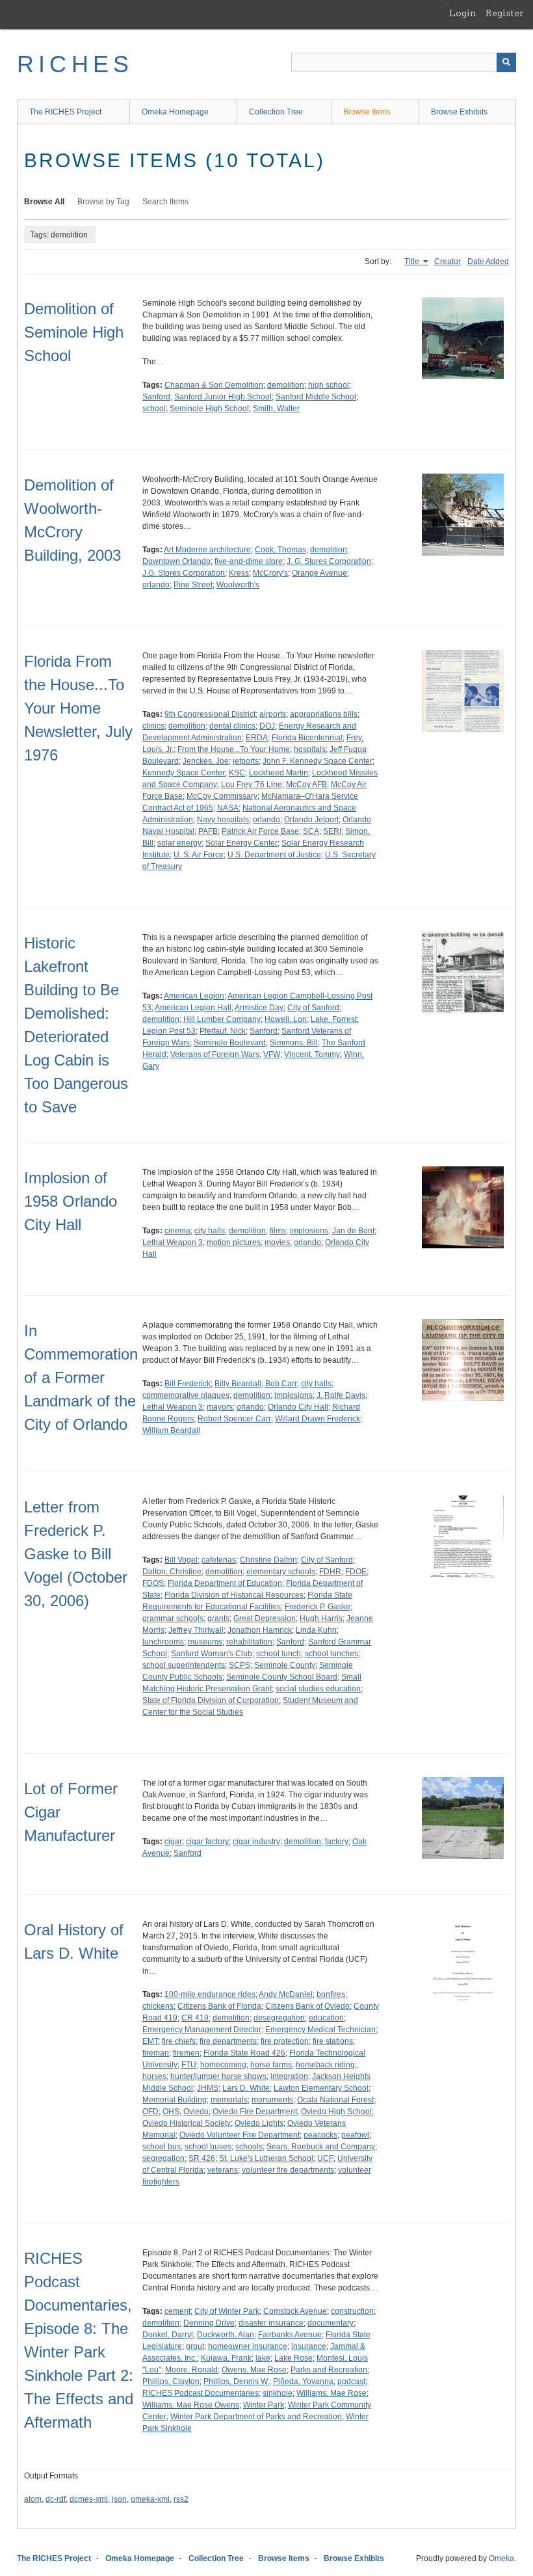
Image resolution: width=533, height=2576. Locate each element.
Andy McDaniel (286, 1994)
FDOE (356, 1572)
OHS (171, 2112)
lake (263, 2358)
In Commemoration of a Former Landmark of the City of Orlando (81, 1377)
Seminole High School (209, 409)
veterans (223, 2170)
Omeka (501, 2558)
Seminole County (285, 1665)
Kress (239, 573)
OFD (150, 2112)
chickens (158, 2006)
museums (205, 1642)
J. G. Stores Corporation (329, 561)
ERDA (257, 738)
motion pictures (234, 1242)
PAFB (208, 831)
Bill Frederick (188, 1384)
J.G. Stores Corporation (184, 573)
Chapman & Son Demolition (214, 385)
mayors (220, 1407)
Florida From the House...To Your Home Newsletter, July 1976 (78, 708)
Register (505, 13)
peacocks (320, 2135)
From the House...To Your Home (234, 749)
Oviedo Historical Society (187, 2123)
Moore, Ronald (191, 2370)
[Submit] (506, 62)
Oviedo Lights (259, 2123)
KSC (237, 773)
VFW (272, 1054)
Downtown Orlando (176, 561)
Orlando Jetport (311, 820)
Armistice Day (259, 1008)
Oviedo (196, 2112)
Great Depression (265, 1618)
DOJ (267, 726)
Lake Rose (293, 2358)
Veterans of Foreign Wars (215, 1054)
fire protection (285, 2041)
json (119, 2499)
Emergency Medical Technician (320, 2030)
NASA (228, 808)
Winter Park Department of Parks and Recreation (256, 2417)
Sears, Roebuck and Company (321, 2147)
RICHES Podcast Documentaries (201, 2393)
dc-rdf (56, 2499)
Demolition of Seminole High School (74, 332)
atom (33, 2499)
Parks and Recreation (329, 2370)
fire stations (333, 2041)
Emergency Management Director (202, 2030)
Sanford (156, 397)
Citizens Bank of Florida (219, 2006)
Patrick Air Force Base (260, 831)
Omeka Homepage (175, 112)
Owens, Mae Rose (254, 2370)
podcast (351, 2381)
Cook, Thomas (280, 550)
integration (289, 2076)
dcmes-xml (89, 2499)
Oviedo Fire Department (255, 2112)
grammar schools (173, 1618)
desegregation (279, 2018)
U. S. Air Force (199, 855)
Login (463, 13)
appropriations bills (324, 714)
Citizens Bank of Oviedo (307, 2006)
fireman (156, 2053)
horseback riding (325, 2065)
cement (177, 2311)
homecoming (223, 2065)
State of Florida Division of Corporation (211, 1700)
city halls (210, 1231)
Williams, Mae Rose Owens (191, 2405)
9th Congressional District (210, 714)
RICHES (75, 64)
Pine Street (193, 585)
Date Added (488, 262)
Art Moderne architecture (207, 550)
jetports (246, 761)
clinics (153, 726)
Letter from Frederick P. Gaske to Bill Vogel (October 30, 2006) (76, 1554)
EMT (150, 2041)
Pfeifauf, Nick (223, 1031)
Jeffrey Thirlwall (196, 1630)
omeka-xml (150, 2499)
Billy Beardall (238, 1384)
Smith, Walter (276, 409)
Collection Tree (276, 112)
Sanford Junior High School (223, 397)
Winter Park (264, 2405)
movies (277, 1242)
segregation (163, 2158)
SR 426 (202, 2158)
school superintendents (184, 1665)
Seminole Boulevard (230, 1043)
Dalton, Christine (172, 1572)
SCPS (240, 1665)
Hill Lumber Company (222, 1019)
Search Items (165, 202)
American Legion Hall (193, 1008)
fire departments (228, 2041)
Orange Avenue (319, 573)
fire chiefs (179, 2041)
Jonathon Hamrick (260, 1630)
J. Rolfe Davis (341, 1395)
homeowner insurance (248, 2346)
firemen (186, 2053)
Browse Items (367, 112)
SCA (311, 831)
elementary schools (281, 1572)
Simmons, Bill (294, 1043)
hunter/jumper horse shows (218, 2076)
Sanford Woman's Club (212, 1654)
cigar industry (256, 1842)
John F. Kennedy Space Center (318, 761)
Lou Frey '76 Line (252, 785)
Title (413, 262)
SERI (332, 831)
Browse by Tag (103, 202)
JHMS (208, 2088)
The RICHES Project (65, 112)
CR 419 (195, 2018)
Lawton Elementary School (321, 2088)
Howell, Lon (286, 1019)
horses (154, 2076)
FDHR (330, 1572)
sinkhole (278, 2393)
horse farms (271, 2065)
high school (329, 385)
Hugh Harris (321, 1618)
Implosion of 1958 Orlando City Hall (71, 1201)
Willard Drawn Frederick (318, 1419)
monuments (272, 2100)
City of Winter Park (227, 2311)
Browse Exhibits (459, 112)
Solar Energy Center (241, 843)
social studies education (318, 1689)
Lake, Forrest (334, 1019)
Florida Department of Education (225, 1583)
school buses (208, 2147)
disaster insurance (271, 2323)
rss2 (181, 2499)
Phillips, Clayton (171, 2381)
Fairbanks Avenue (290, 2335)
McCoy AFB (306, 785)
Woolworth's (238, 585)
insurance (309, 2346)
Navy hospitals (223, 820)
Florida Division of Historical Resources (234, 1595)
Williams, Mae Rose (331, 2393)
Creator (448, 262)
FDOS (153, 1583)
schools (249, 2147)
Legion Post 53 (169, 1031)
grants (218, 1618)
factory (337, 1842)
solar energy (179, 843)
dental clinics (232, 726)
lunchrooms (163, 1642)
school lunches (331, 1654)
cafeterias (219, 1560)
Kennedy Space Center (184, 773)
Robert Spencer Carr (234, 1419)
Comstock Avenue (295, 2311)
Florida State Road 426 (244, 2053)
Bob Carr (281, 1384)
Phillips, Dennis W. (236, 2381)
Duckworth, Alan (226, 2335)
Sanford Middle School (316, 397)
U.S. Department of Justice (274, 855)
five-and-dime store (249, 561)
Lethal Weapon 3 (173, 1242)
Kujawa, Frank (226, 2358)
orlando (156, 585)
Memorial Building (175, 2100)
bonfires (331, 1994)
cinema (177, 1231)
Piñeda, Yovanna (303, 2381)
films (278, 1231)
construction (352, 2311)
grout (195, 2346)
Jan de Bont (353, 1231)
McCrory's (270, 573)
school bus (162, 2147)
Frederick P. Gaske (318, 1607)
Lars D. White (246, 2088)
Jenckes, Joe (206, 761)
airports (273, 714)
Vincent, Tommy (312, 1054)
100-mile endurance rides (210, 1994)
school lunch (279, 1654)
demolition (286, 385)
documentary (331, 2323)
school (154, 409)
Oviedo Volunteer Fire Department (240, 2135)
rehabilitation (249, 1642)
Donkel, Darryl (168, 2335)
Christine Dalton (268, 1560)
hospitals (310, 749)
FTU (189, 2065)
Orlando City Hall (298, 1407)
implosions (309, 1231)
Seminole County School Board (282, 1677)
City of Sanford (313, 1008)
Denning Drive (209, 2323)
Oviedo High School (336, 2112)
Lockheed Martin (279, 773)
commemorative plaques (186, 1395)
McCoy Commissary (222, 796)
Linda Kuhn (316, 1630)
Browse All (44, 202)
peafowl (355, 2135)
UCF (325, 2158)
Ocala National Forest (335, 2100)
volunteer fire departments (288, 2170)
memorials (229, 2100)
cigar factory (207, 1842)
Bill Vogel (181, 1560)
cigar (173, 1842)
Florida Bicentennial (307, 738)
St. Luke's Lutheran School (266, 2158)
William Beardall (171, 1430)
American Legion (194, 996)
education (326, 2018)
